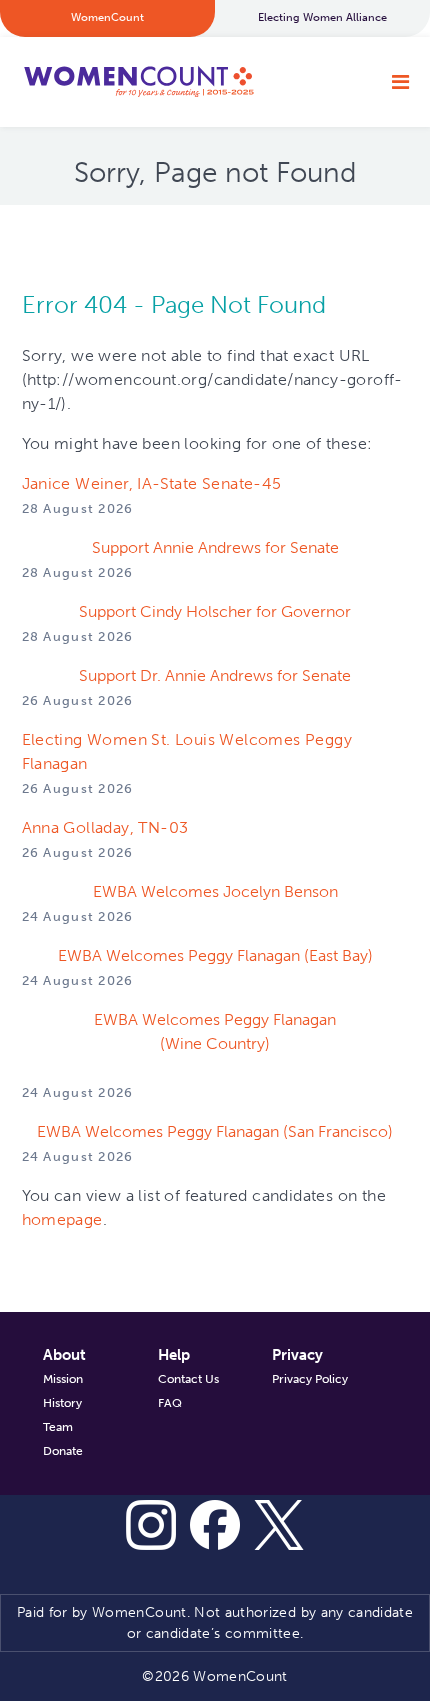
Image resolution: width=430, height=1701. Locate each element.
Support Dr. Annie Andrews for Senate (215, 675)
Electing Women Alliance (322, 17)
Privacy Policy (310, 1379)
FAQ (170, 1403)
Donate (63, 1451)
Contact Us (188, 1379)
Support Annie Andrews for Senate (215, 547)
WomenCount (138, 82)
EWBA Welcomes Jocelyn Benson (215, 891)
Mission (63, 1379)
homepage (62, 1219)
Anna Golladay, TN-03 (105, 827)
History (62, 1403)
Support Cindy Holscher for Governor (215, 611)
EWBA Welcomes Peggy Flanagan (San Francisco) (215, 1131)
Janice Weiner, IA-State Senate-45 (152, 483)
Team (58, 1427)
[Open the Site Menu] (400, 82)
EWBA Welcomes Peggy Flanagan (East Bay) (215, 955)
